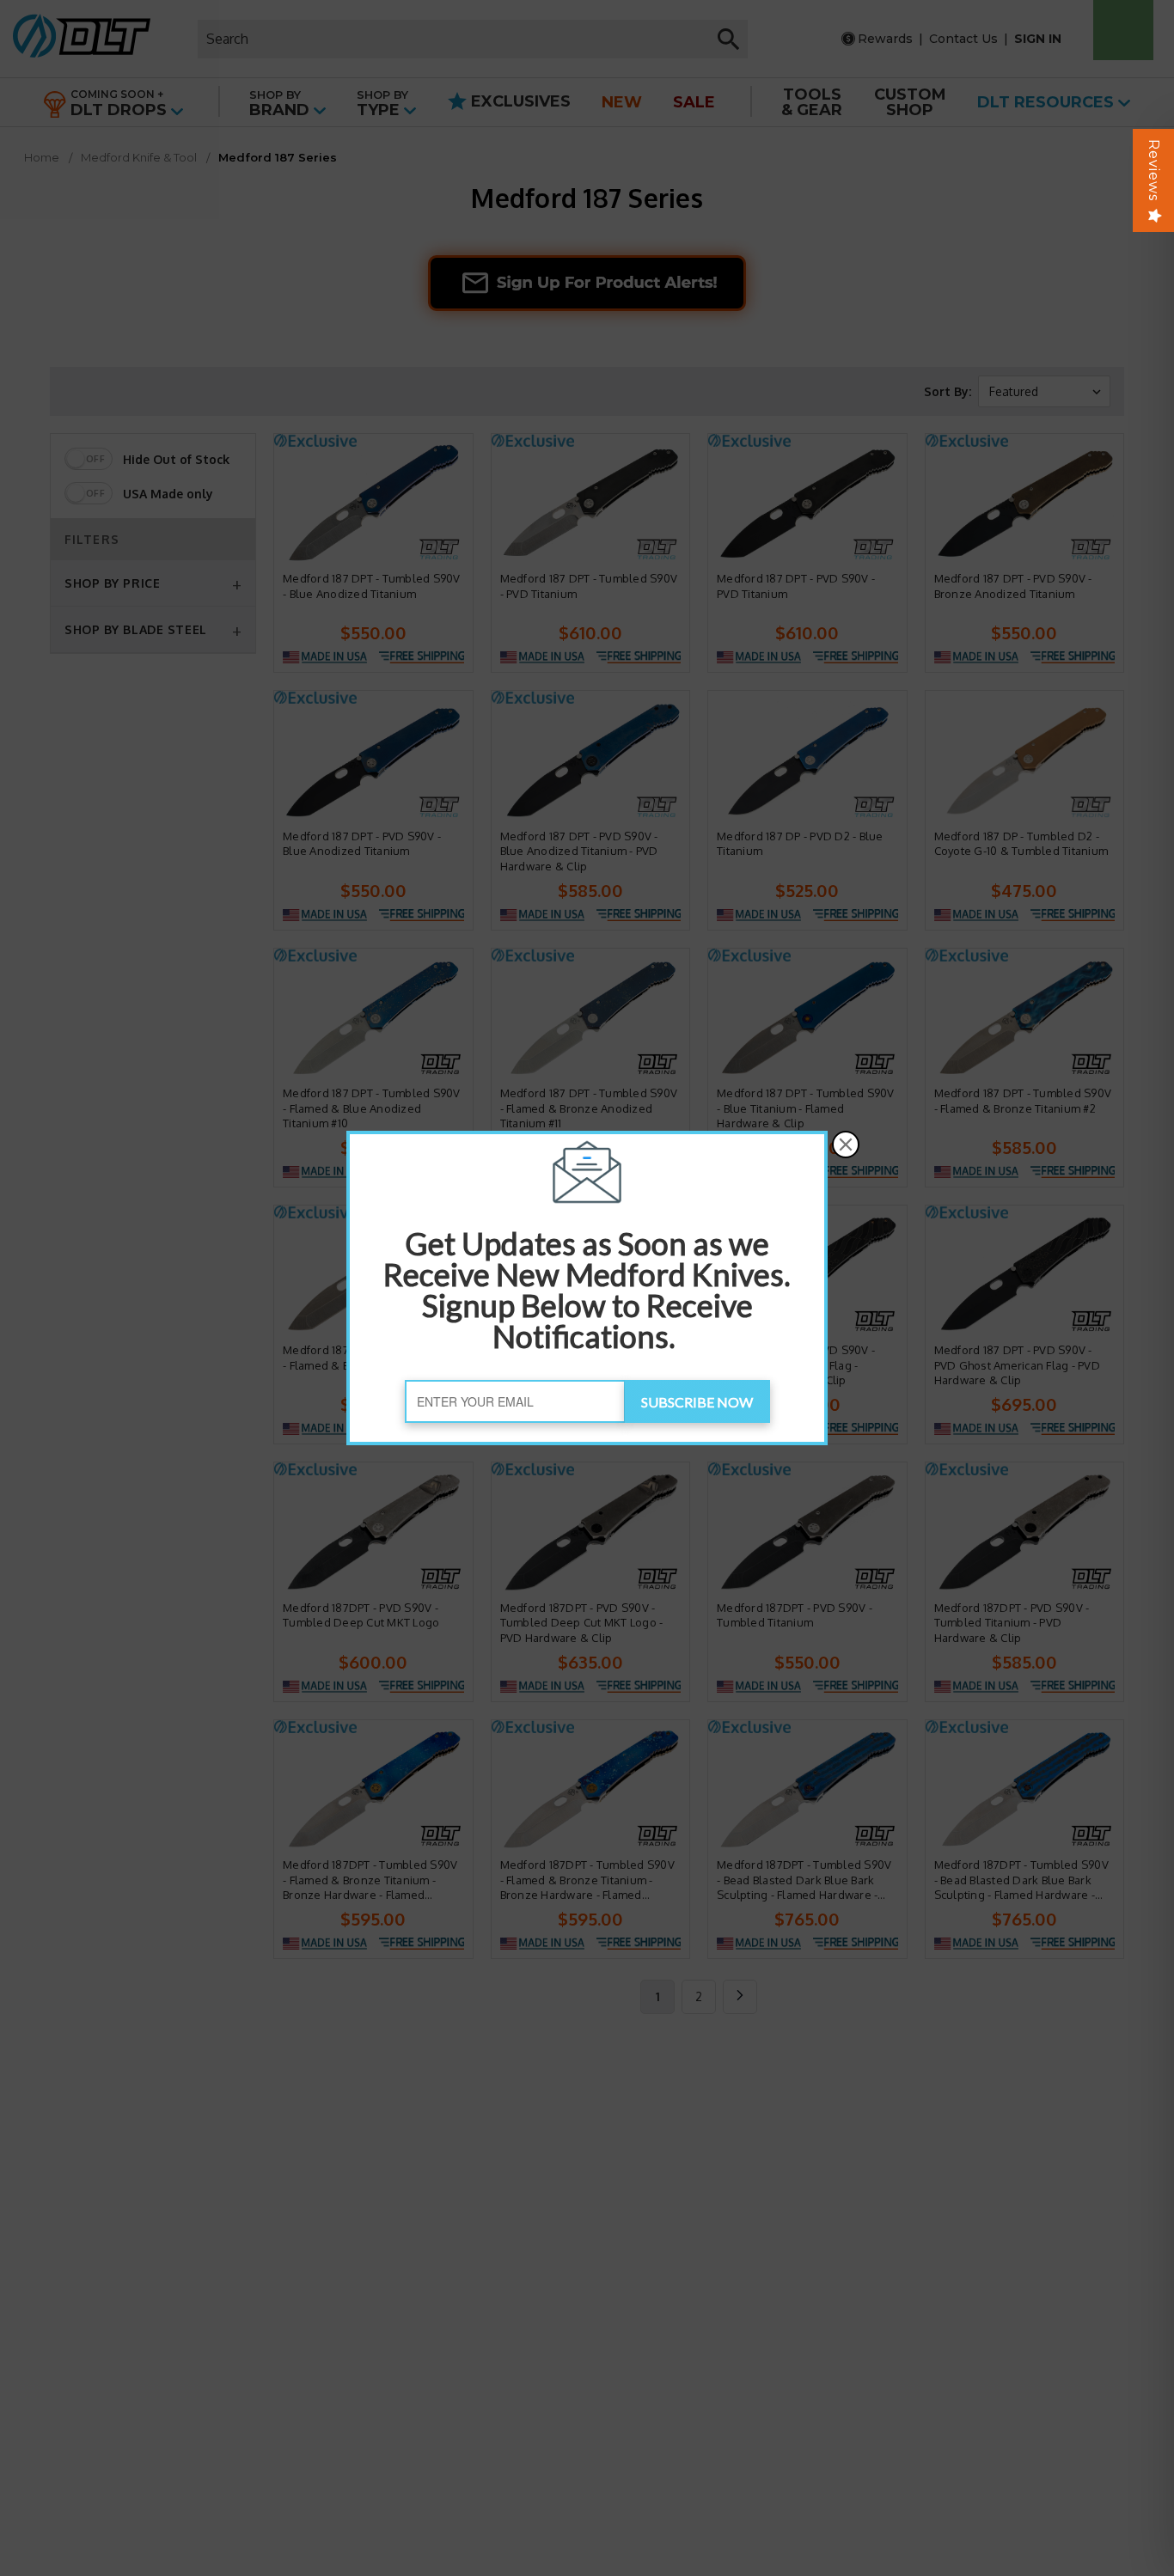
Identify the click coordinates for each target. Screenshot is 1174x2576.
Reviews (1154, 170)
